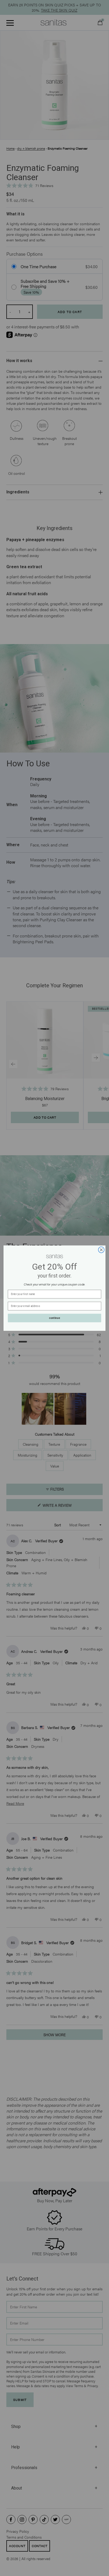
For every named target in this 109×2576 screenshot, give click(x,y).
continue (54, 1318)
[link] (54, 1256)
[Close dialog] (101, 1250)
